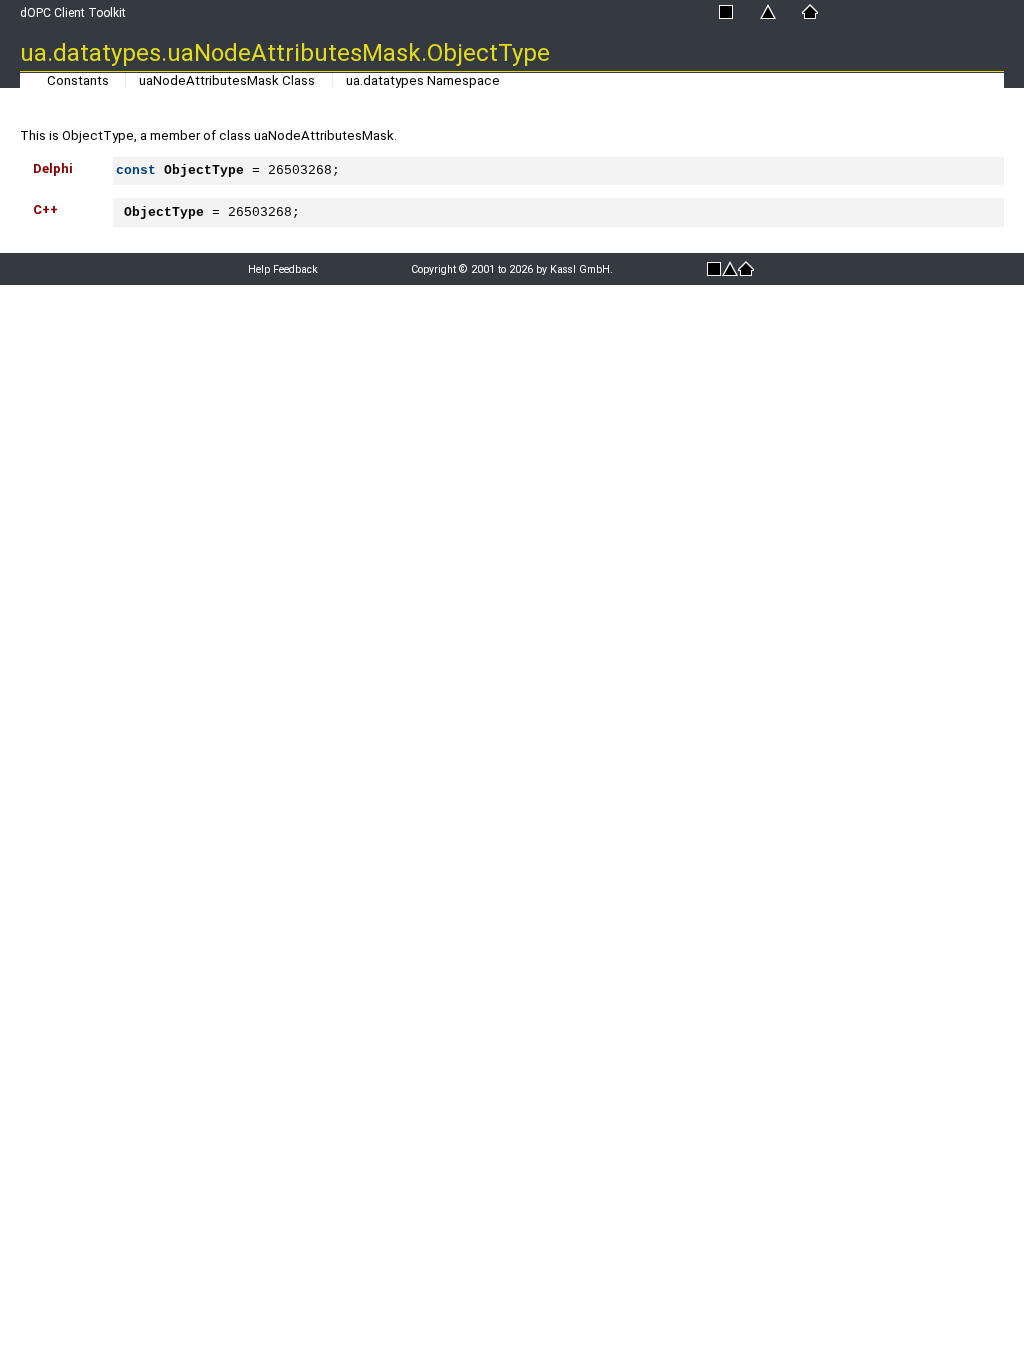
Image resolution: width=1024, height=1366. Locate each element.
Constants (78, 80)
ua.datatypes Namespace (423, 80)
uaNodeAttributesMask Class (227, 80)
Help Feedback (283, 269)
